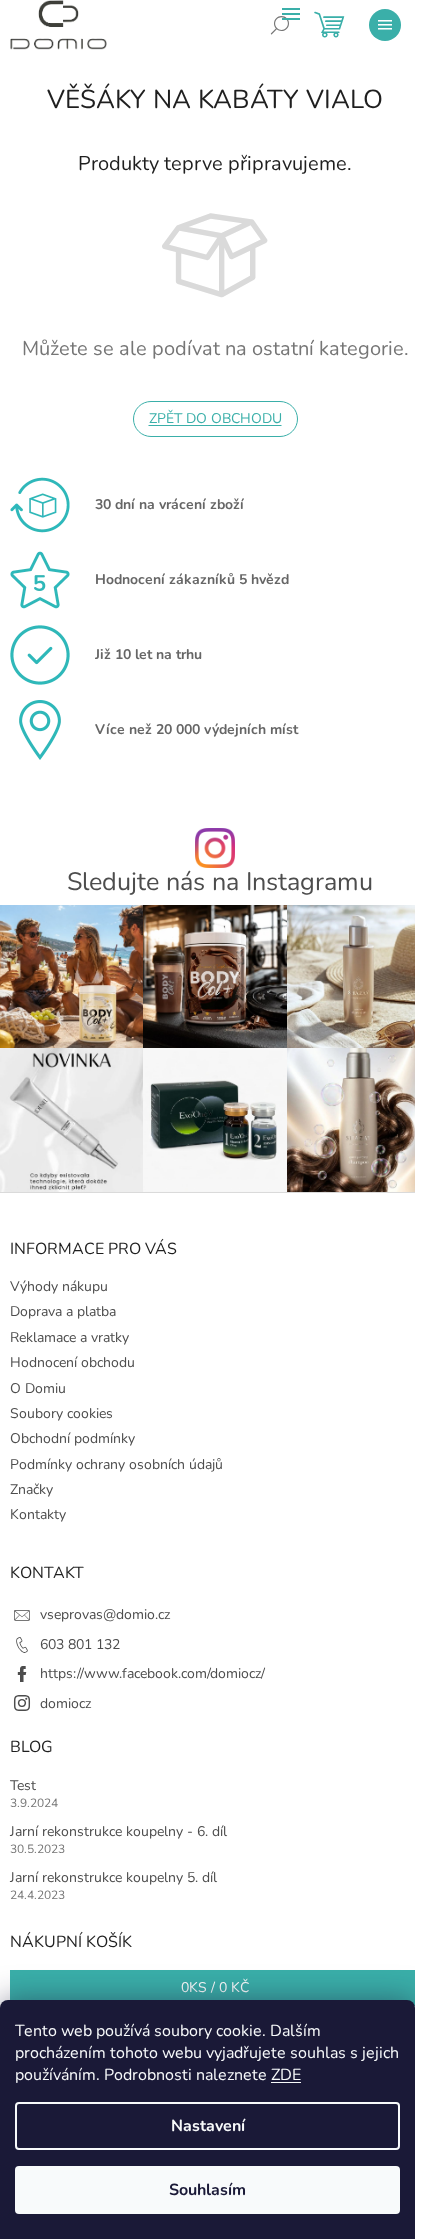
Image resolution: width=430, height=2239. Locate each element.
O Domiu (38, 1388)
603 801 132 (80, 1644)
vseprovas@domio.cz (105, 1614)
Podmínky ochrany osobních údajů (116, 1464)
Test (23, 1785)
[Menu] (385, 25)
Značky (31, 1489)
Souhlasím (207, 2190)
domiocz (65, 1703)
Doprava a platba (63, 1311)
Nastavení (208, 2126)
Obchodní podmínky (72, 1438)
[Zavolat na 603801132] (295, 40)
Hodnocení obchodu (72, 1362)
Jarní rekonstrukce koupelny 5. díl (113, 1877)
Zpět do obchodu (215, 418)
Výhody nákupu (59, 1286)
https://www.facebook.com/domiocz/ (152, 1673)
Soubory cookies (61, 1413)
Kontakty (38, 1514)
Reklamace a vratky (69, 1337)
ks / (215, 1987)
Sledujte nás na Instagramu (220, 882)
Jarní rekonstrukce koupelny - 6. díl (118, 1831)
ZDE (286, 2075)
